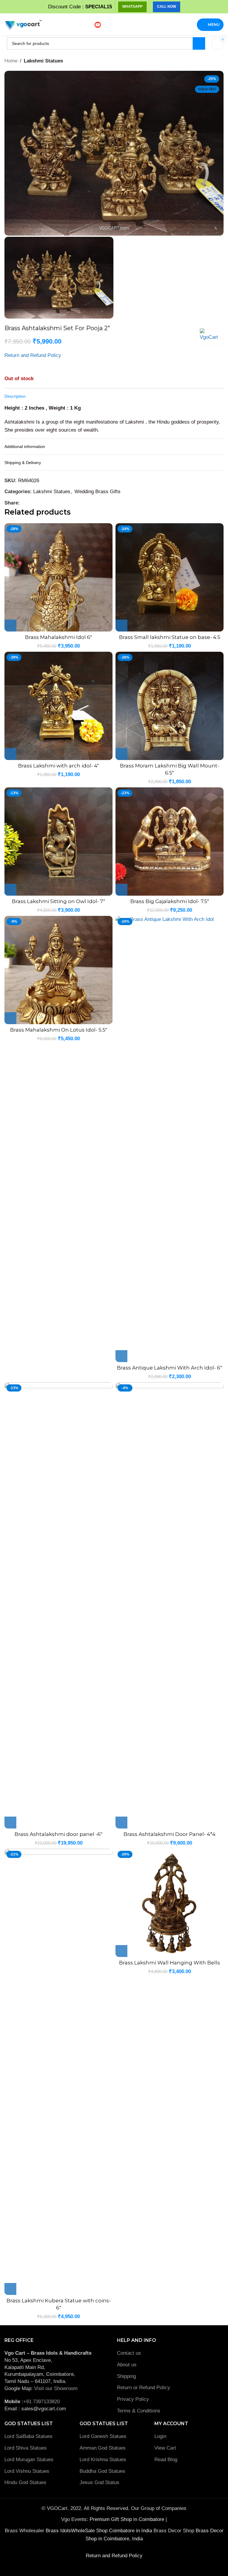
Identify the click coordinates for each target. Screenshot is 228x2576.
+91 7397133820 (41, 2402)
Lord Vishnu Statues (27, 2471)
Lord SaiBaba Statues (28, 2436)
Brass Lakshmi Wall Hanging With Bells (170, 1963)
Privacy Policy (133, 2399)
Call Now (167, 7)
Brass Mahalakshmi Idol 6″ (58, 637)
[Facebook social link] (23, 503)
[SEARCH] (199, 43)
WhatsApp (132, 7)
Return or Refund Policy (144, 2388)
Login (160, 2436)
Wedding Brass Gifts (98, 492)
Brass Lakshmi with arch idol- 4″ (58, 766)
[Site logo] (23, 24)
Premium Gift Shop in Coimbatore (128, 2519)
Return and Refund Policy (33, 355)
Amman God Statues (103, 2448)
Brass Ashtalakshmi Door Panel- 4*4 (170, 1834)
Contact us (129, 2353)
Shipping (126, 2376)
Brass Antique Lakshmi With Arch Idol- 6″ (170, 1368)
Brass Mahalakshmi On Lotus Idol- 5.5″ (59, 1030)
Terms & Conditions (139, 2411)
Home (11, 61)
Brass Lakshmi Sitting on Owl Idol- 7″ (58, 901)
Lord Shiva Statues (26, 2448)
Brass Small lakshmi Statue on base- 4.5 (170, 637)
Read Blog (166, 2460)
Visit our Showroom (56, 2388)
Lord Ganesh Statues (103, 2436)
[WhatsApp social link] (30, 503)
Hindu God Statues (25, 2482)
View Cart (165, 2448)
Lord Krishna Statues (104, 2460)
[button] (10, 626)
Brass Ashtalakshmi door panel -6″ (58, 1834)
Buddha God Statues (102, 2471)
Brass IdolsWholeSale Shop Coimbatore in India (99, 2531)
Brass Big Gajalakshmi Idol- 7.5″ (170, 901)
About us (127, 2365)
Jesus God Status (99, 2482)
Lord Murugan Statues (29, 2460)
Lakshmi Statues (43, 61)
